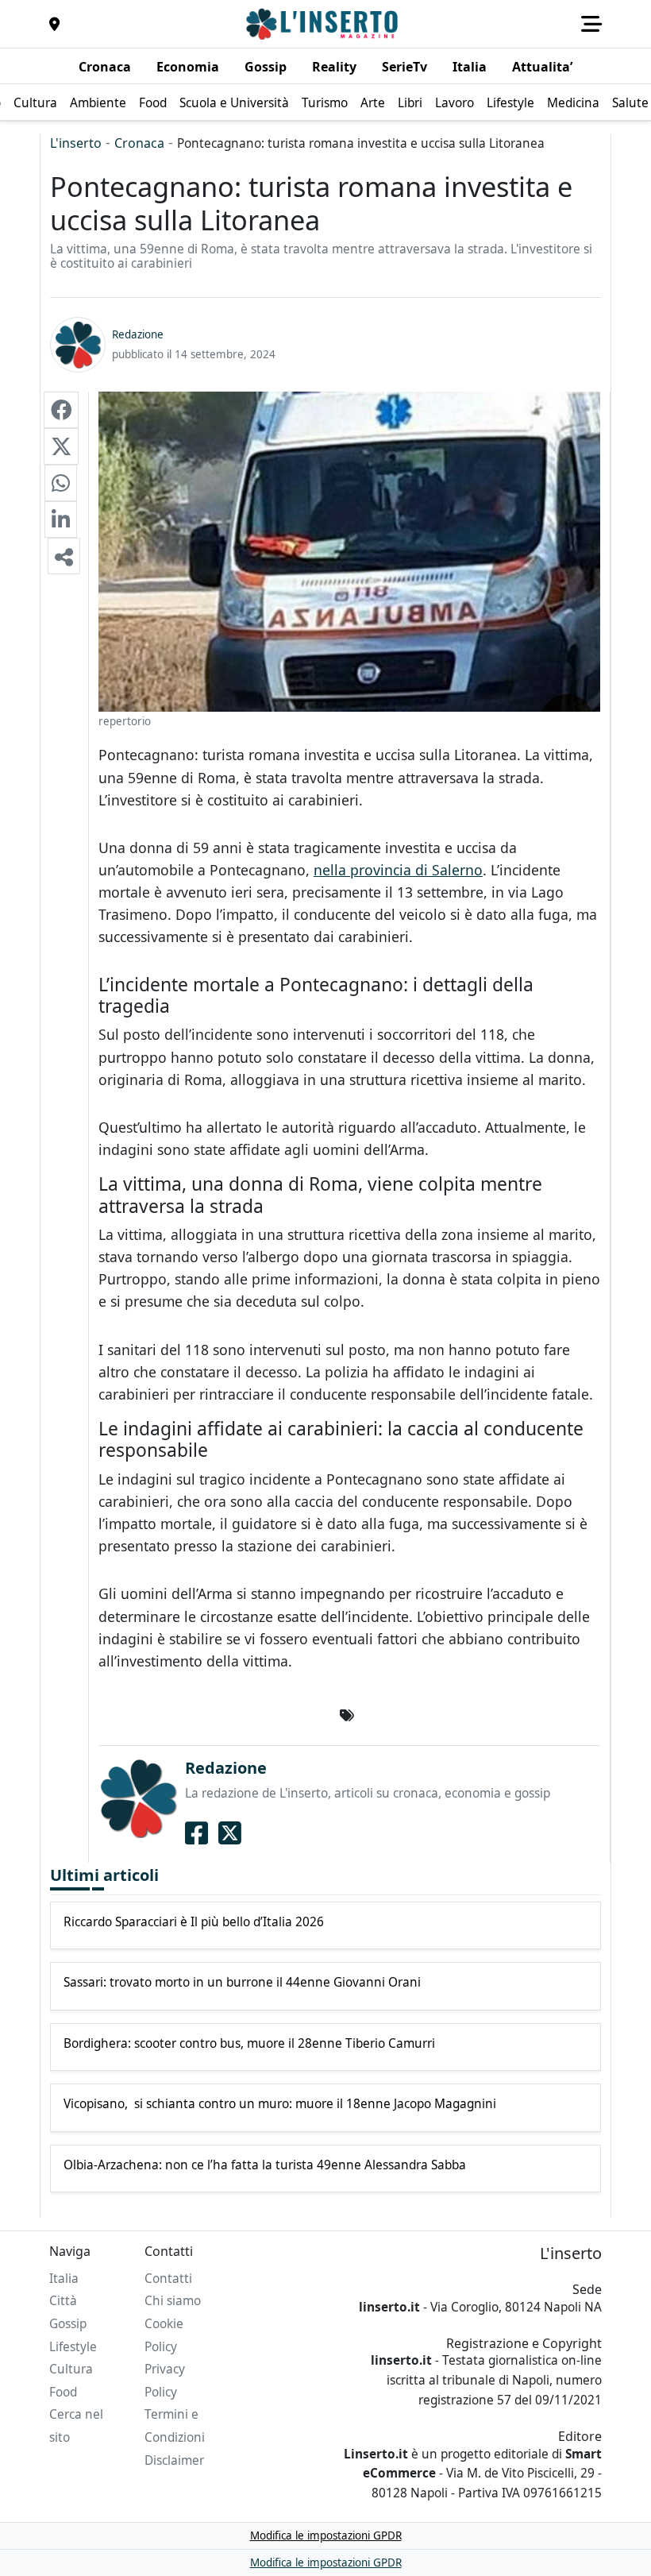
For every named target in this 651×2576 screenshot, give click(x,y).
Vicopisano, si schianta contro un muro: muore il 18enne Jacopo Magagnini (280, 2104)
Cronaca (139, 143)
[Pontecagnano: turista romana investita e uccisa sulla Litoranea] (61, 410)
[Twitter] (230, 1833)
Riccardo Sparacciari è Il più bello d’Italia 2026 (194, 1922)
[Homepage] (324, 24)
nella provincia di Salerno (398, 870)
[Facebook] (196, 1833)
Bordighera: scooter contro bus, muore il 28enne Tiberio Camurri (249, 2044)
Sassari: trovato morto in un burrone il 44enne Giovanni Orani (242, 1983)
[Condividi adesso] (64, 556)
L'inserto (76, 143)
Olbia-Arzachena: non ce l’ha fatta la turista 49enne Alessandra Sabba (265, 2165)
